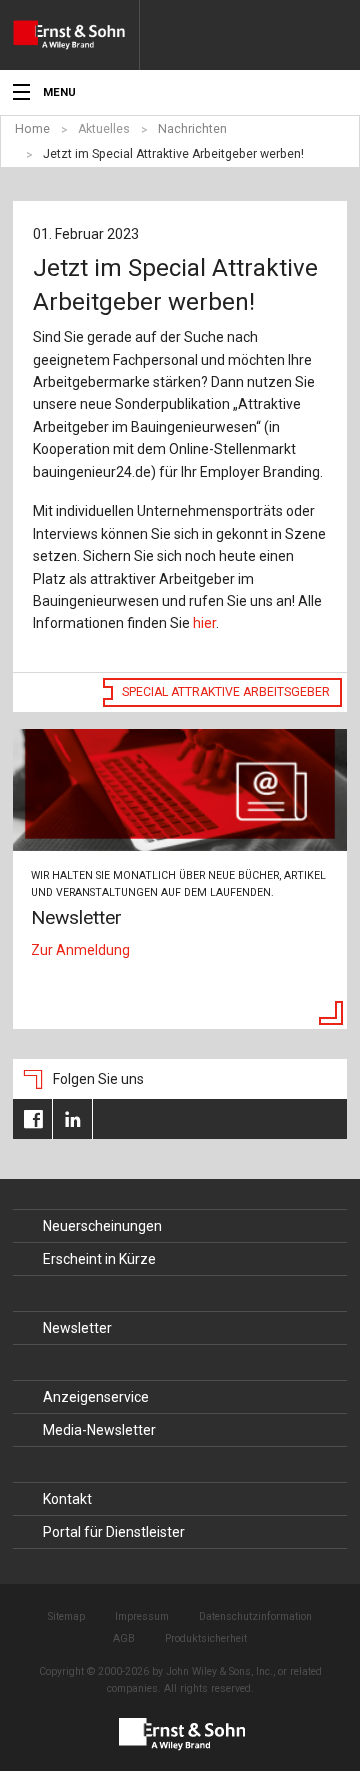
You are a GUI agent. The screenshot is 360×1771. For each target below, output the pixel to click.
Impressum (142, 1616)
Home (32, 129)
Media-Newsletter (99, 1430)
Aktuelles (104, 129)
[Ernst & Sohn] (76, 35)
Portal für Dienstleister (114, 1532)
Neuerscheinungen (102, 1226)
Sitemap (66, 1616)
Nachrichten (192, 129)
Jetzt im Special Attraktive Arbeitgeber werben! (173, 154)
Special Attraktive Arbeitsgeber (226, 692)
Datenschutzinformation (255, 1616)
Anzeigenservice (96, 1397)
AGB (124, 1638)
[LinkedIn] (72, 1119)
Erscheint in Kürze (99, 1259)
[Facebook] (32, 1119)
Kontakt (67, 1499)
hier (204, 623)
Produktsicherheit (206, 1638)
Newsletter (77, 1328)
